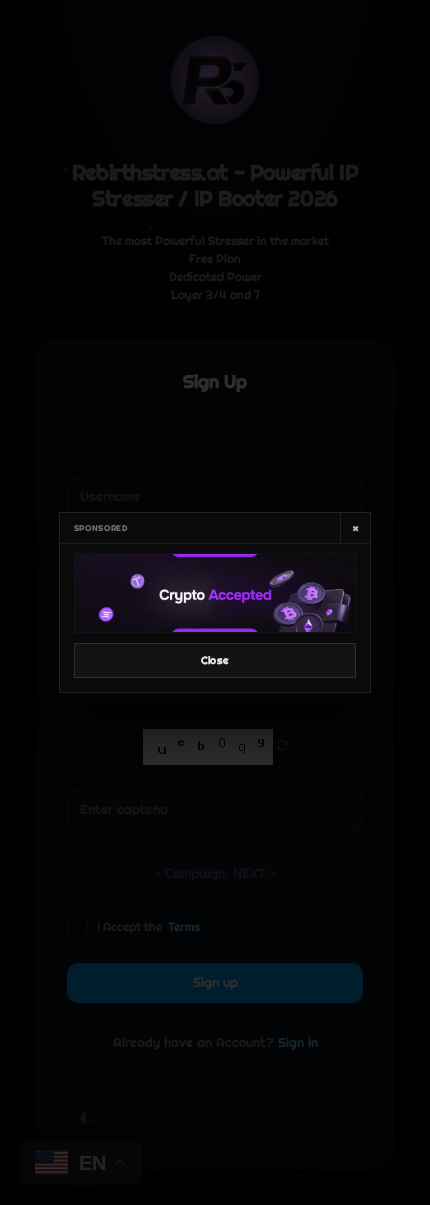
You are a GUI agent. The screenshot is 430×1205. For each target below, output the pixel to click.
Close (215, 660)
